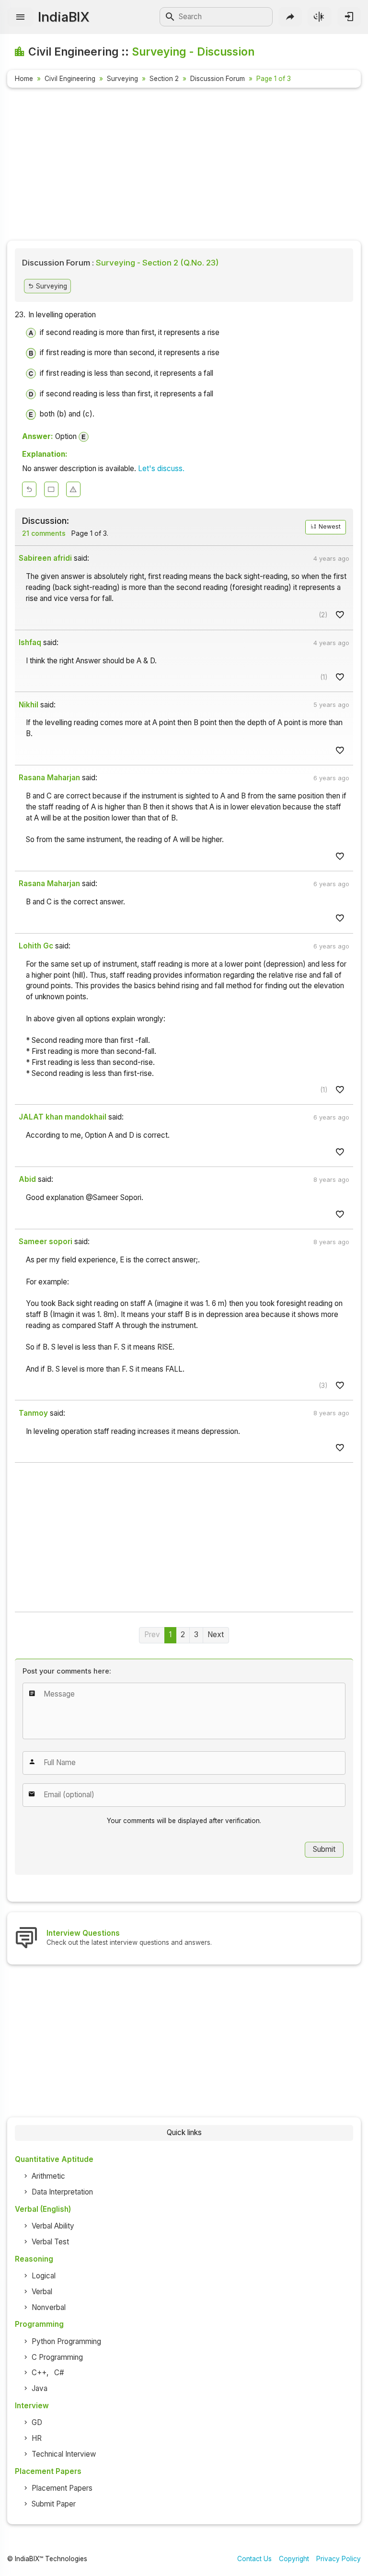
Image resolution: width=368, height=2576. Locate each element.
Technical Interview (64, 2454)
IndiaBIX (63, 17)
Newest (329, 526)
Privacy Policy (339, 2559)
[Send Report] (73, 489)
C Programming (57, 2357)
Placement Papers (62, 2488)
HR (37, 2438)
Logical (44, 2276)
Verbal (42, 2292)
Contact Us (254, 2559)
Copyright (294, 2559)
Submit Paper (54, 2504)
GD (37, 2422)
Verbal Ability (53, 2226)
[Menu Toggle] (20, 17)
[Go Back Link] (29, 489)
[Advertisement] (184, 166)
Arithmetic (48, 2176)
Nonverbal (49, 2307)
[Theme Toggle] (319, 17)
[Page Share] (290, 17)
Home (24, 79)
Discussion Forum (218, 79)
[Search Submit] (170, 17)
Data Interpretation (62, 2192)
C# (59, 2373)
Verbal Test (50, 2242)
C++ (39, 2373)
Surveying (122, 79)
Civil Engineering (70, 79)
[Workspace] (51, 489)
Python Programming (66, 2341)
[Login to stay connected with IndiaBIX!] (349, 17)
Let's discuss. (161, 468)
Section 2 (164, 79)
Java (40, 2388)
